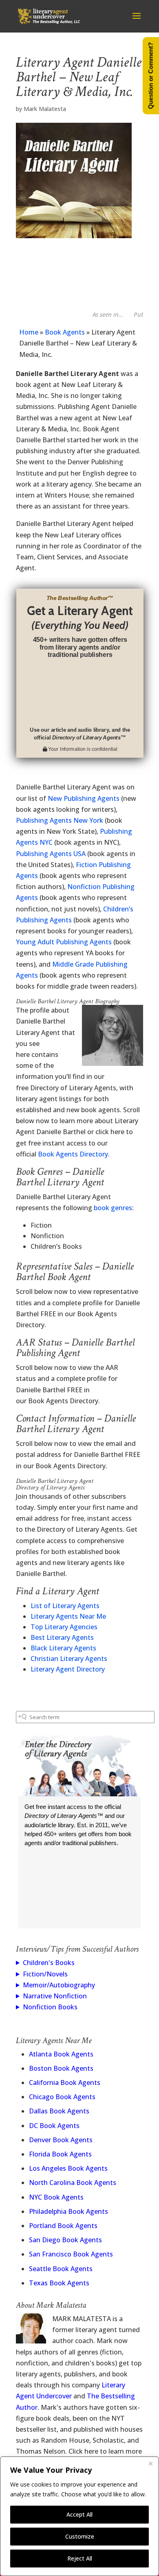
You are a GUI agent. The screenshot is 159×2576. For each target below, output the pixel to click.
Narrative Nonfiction (55, 1996)
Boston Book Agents (61, 2068)
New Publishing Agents (84, 798)
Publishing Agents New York (60, 820)
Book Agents (65, 332)
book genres (113, 1208)
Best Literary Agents (62, 1637)
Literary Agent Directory (68, 1669)
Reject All (80, 2558)
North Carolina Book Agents (73, 2183)
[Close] (150, 2463)
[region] (79, 2516)
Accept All (79, 2514)
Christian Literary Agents (69, 1659)
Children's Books (49, 1963)
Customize (80, 2536)
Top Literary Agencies (64, 1627)
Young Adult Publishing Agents (64, 942)
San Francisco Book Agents (71, 2254)
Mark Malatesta (45, 109)
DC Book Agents (54, 2126)
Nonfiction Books (50, 2007)
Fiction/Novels (45, 1974)
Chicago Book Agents (62, 2097)
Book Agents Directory (73, 1154)
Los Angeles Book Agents (68, 2168)
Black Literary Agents (63, 1648)
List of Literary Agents (65, 1606)
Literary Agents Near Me (68, 1616)
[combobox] (85, 1717)
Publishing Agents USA (51, 854)
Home (29, 332)
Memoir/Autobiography (59, 1985)
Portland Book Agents (63, 2226)
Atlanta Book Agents (61, 2054)
